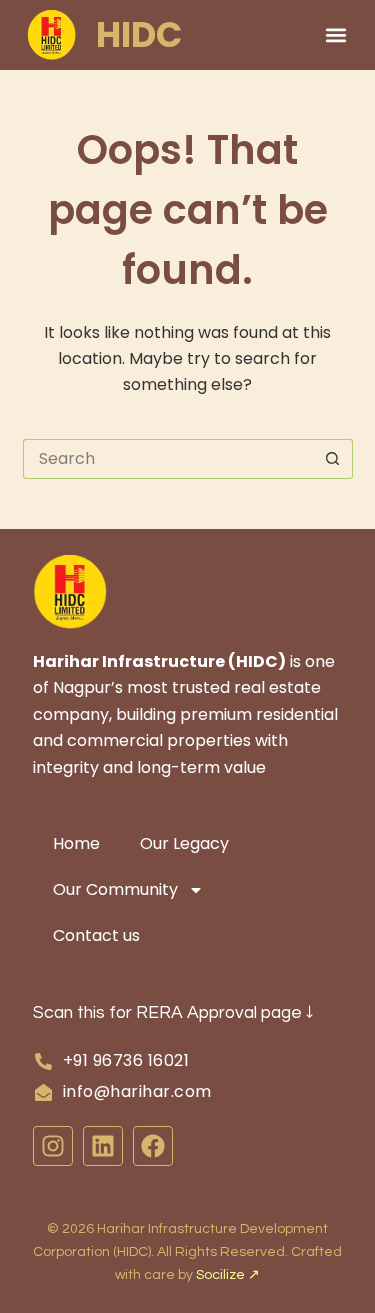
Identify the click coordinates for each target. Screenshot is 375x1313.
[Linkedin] (103, 1146)
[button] (336, 34)
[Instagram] (53, 1146)
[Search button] (333, 459)
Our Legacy (184, 843)
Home (76, 843)
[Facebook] (153, 1146)
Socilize (228, 1275)
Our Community (115, 889)
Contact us (96, 935)
